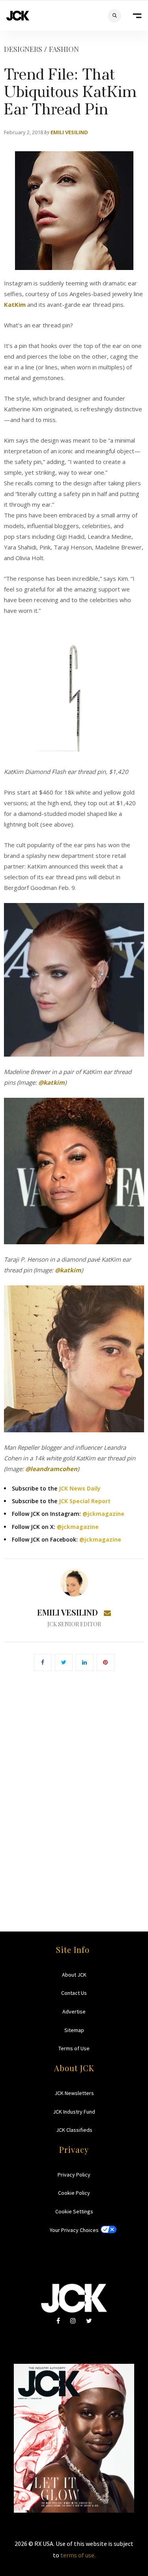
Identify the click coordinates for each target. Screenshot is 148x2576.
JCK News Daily (80, 1488)
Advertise (74, 2011)
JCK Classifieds (74, 2130)
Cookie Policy (74, 2193)
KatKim (15, 304)
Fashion (64, 49)
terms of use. (78, 2555)
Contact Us (74, 1993)
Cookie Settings (74, 2211)
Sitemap (74, 2030)
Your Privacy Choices (74, 2230)
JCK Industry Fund (74, 2112)
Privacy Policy (74, 2175)
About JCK (74, 1975)
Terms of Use (74, 2048)
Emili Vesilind (69, 132)
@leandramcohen (51, 1469)
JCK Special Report (85, 1501)
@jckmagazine (103, 1514)
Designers (23, 49)
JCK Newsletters (74, 2093)
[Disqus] (74, 1790)
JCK (18, 16)
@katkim (52, 1082)
